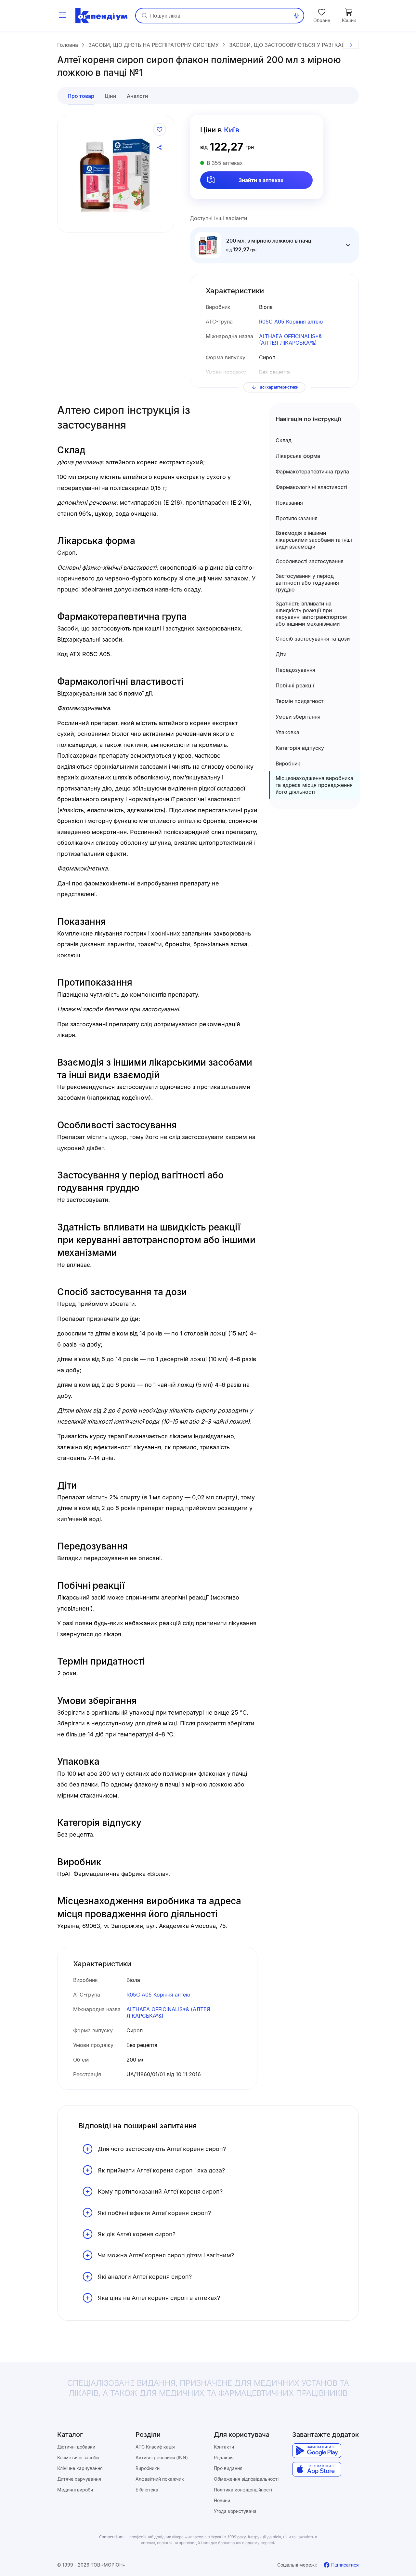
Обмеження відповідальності (246, 2479)
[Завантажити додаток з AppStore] (317, 2469)
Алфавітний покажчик (160, 2479)
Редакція (224, 2457)
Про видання (228, 2468)
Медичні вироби (75, 2490)
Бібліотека (147, 2490)
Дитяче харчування (79, 2479)
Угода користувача (235, 2511)
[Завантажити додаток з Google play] (317, 2451)
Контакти (224, 2447)
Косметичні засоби (78, 2457)
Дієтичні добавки (76, 2447)
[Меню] (62, 16)
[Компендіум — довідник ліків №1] (101, 16)
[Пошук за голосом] (296, 16)
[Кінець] (351, 45)
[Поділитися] (160, 148)
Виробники (148, 2468)
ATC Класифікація (155, 2447)
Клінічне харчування (80, 2468)
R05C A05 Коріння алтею (291, 322)
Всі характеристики (279, 387)
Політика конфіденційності (243, 2490)
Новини (222, 2500)
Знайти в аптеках (261, 180)
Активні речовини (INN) (162, 2457)
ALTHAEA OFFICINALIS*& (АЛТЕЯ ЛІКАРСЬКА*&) (290, 340)
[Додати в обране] (160, 129)
